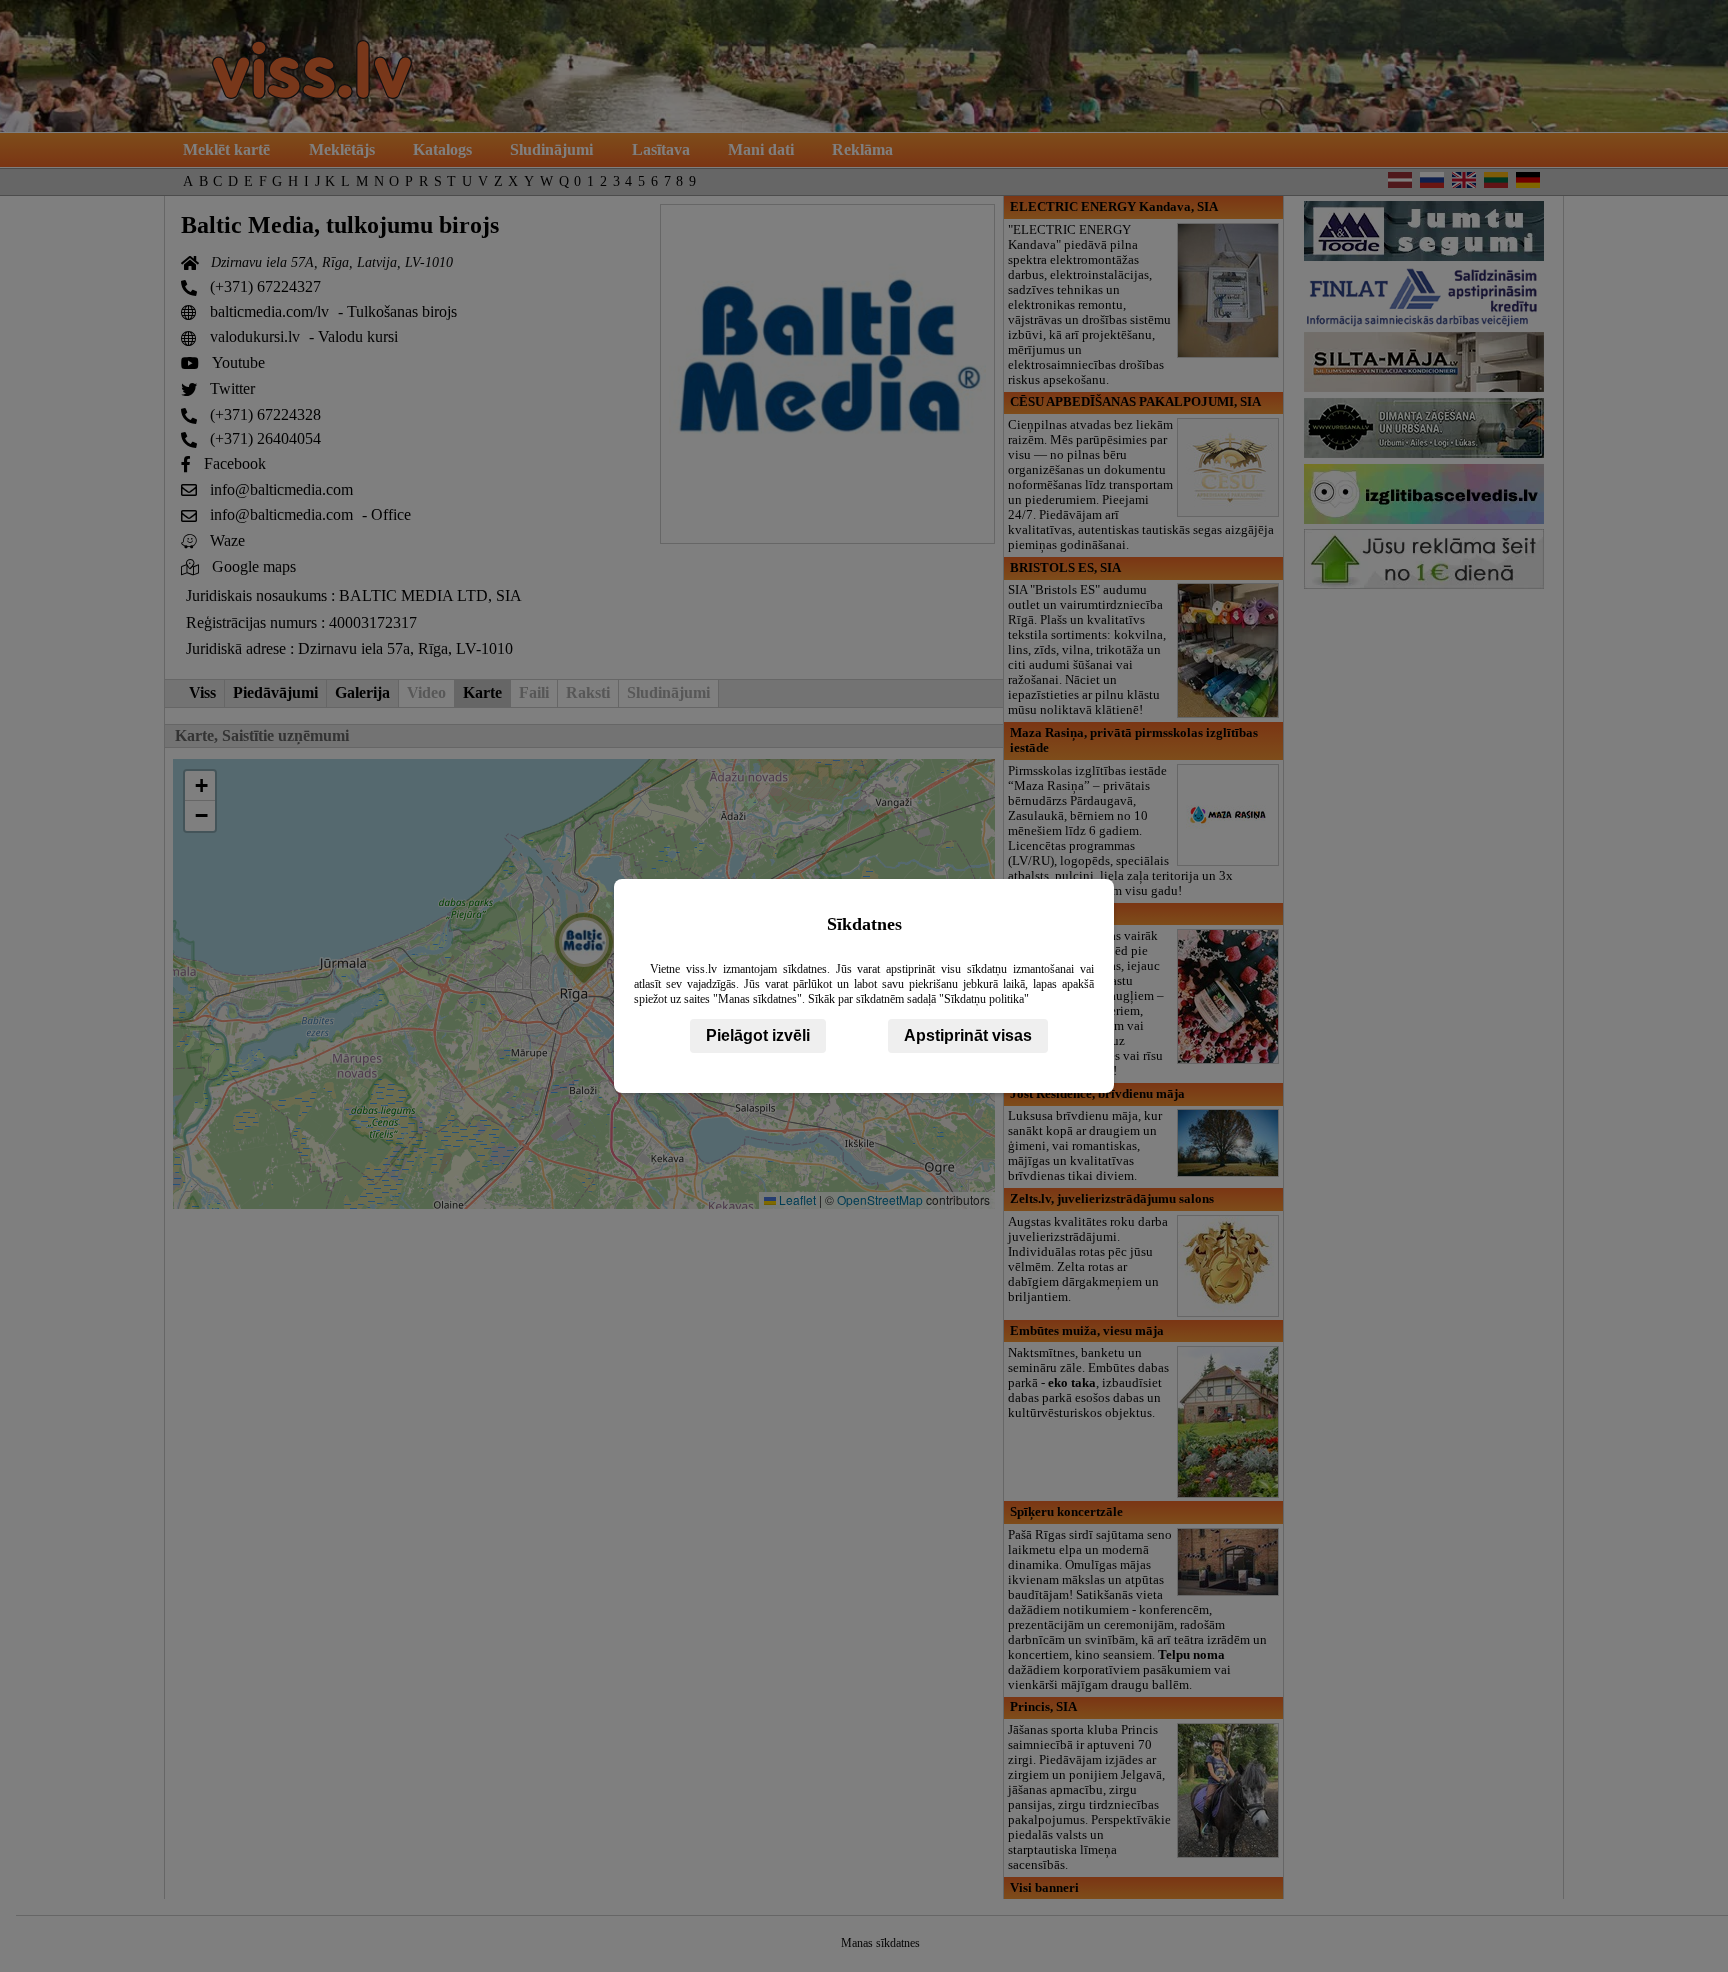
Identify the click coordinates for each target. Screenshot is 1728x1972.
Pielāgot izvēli (758, 1035)
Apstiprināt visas (968, 1035)
